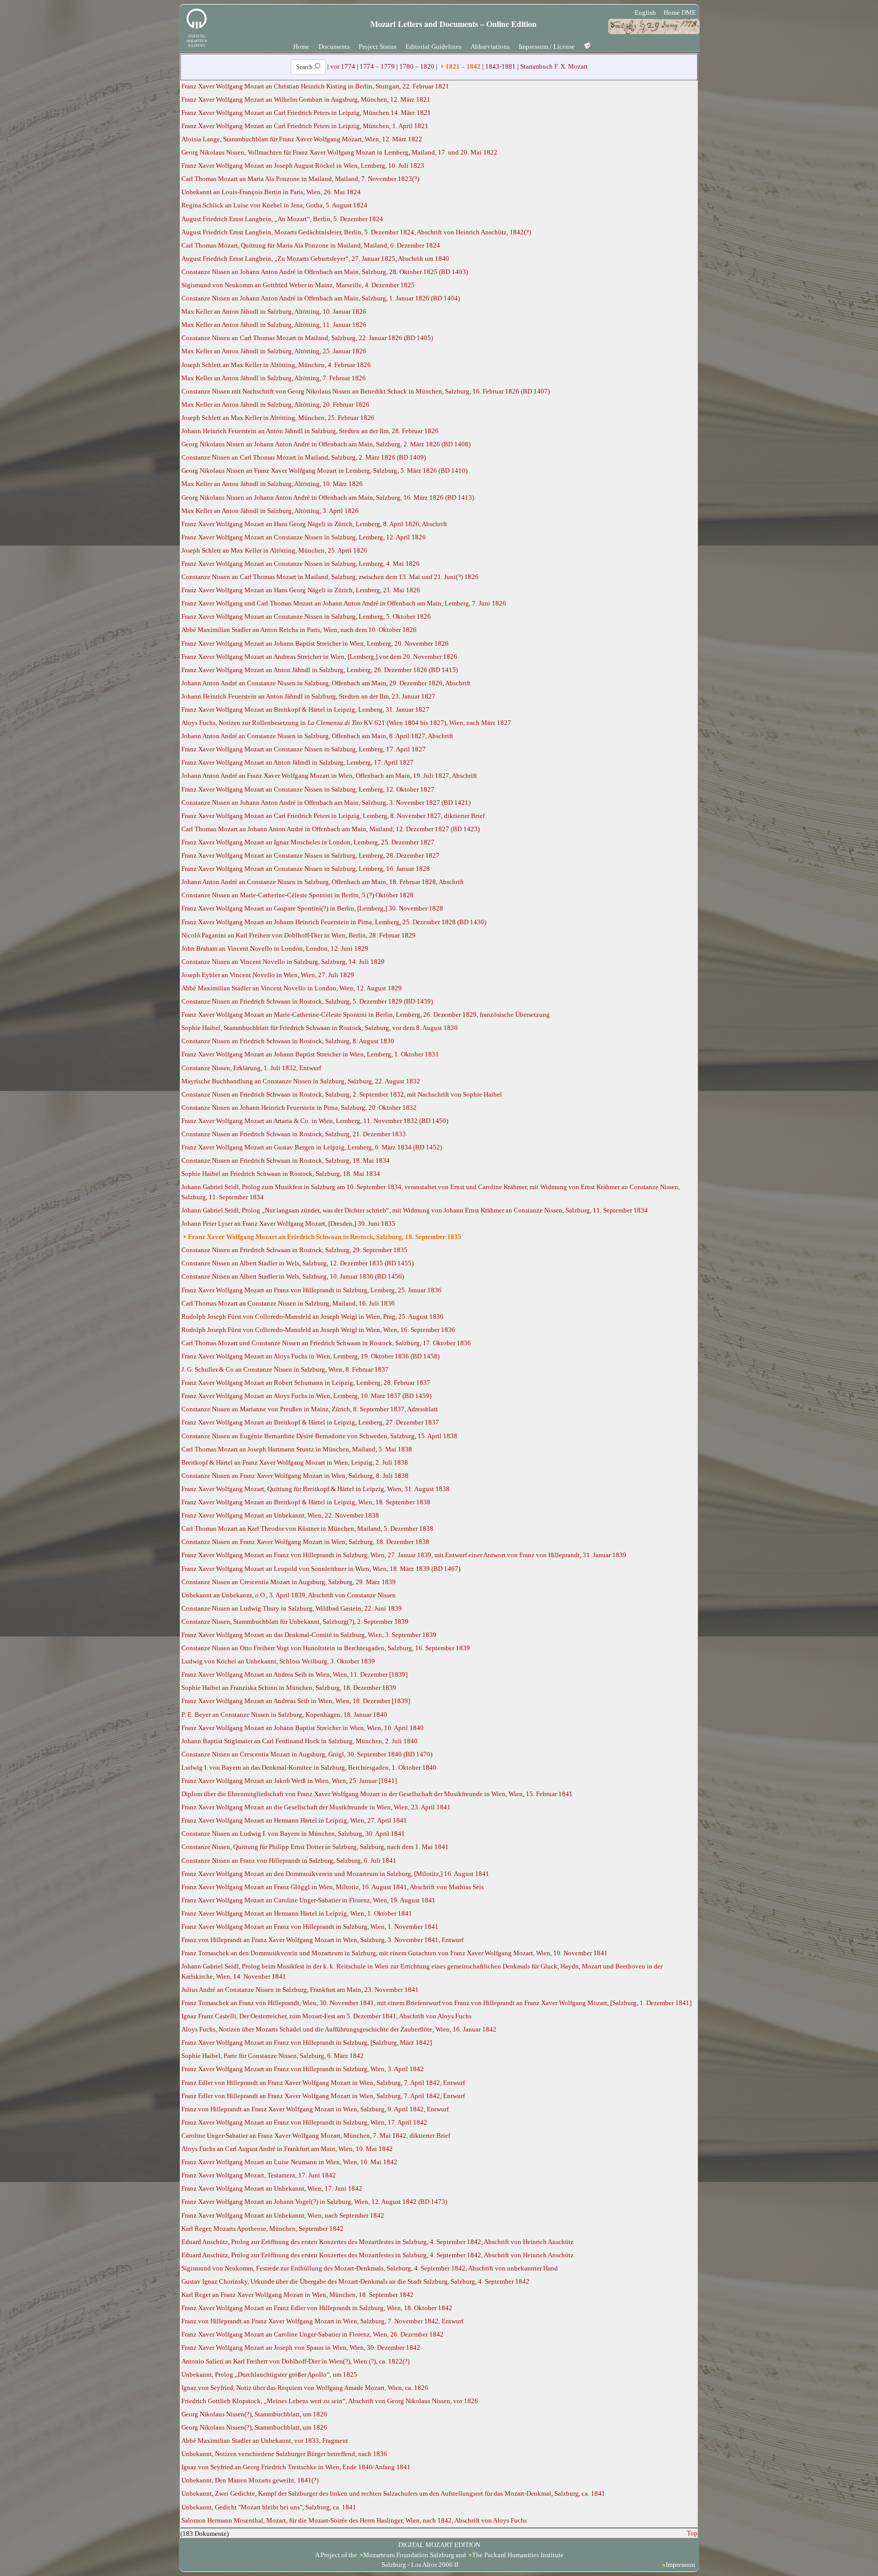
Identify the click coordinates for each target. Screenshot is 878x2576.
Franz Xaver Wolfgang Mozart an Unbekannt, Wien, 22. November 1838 (280, 1515)
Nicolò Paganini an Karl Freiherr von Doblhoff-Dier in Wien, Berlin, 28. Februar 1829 (299, 935)
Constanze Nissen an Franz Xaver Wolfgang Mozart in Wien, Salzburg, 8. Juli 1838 (295, 1476)
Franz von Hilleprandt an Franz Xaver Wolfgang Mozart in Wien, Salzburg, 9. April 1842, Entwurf (315, 2109)
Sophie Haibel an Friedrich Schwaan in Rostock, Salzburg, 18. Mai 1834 (281, 1174)
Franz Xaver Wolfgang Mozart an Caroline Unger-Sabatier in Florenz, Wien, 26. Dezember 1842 (312, 2334)
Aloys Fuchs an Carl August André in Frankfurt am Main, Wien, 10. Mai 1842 (287, 2149)
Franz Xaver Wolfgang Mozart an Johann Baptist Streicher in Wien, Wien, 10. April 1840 (303, 1728)
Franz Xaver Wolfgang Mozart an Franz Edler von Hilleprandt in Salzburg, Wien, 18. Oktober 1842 (317, 2308)
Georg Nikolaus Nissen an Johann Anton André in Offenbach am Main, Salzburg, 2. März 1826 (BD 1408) (326, 444)
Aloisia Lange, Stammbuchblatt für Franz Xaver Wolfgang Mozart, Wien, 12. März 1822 (302, 139)
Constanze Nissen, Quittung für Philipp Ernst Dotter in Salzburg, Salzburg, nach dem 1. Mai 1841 (315, 1847)
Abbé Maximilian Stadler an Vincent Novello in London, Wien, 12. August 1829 (292, 988)
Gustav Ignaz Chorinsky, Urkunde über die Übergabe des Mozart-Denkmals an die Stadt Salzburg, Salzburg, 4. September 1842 (355, 2281)
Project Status (378, 47)
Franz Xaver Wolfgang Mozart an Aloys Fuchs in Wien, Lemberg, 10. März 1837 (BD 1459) (306, 1396)
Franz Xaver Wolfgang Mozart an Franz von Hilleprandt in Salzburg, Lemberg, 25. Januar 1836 (311, 1290)
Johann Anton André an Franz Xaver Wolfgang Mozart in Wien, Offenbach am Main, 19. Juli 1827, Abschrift (329, 776)
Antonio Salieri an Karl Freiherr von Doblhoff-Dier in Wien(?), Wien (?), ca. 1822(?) (295, 2361)
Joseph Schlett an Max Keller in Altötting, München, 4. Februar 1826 (276, 365)
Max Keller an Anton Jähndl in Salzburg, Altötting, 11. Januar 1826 (274, 325)
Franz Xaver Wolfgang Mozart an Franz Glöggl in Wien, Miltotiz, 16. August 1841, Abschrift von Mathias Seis (333, 1887)
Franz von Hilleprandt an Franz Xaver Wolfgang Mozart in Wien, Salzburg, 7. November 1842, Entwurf (322, 2321)
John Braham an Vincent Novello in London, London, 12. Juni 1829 (275, 948)
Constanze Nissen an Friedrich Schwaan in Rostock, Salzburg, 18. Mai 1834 (286, 1160)
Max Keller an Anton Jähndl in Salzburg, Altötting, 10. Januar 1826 (274, 311)
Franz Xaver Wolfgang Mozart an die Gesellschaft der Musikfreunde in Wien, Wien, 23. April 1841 (316, 1807)
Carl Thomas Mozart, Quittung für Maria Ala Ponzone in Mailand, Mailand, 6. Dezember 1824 (311, 245)
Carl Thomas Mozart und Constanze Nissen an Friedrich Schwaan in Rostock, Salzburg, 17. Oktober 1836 (326, 1343)
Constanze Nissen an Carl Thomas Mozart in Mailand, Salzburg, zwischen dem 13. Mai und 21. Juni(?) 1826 (330, 577)
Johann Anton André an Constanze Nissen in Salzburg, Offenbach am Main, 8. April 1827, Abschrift (317, 736)
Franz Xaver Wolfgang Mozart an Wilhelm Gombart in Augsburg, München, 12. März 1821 (306, 99)
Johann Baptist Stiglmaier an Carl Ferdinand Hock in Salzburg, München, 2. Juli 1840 (300, 1741)
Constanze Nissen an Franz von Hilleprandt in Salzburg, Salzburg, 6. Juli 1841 (289, 1860)
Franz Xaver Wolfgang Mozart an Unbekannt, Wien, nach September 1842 (283, 2215)
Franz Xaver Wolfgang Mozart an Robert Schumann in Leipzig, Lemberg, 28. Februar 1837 (306, 1383)
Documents (334, 47)
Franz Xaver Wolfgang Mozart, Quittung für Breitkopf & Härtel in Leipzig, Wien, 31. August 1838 (316, 1489)
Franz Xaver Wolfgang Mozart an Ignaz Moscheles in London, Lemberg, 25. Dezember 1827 (308, 842)
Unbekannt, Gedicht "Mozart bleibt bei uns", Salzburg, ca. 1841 (269, 2507)
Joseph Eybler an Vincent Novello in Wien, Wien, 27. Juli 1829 (268, 975)
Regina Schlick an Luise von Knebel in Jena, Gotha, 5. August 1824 (274, 205)
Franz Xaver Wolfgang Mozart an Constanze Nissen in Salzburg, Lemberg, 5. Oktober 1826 (306, 616)
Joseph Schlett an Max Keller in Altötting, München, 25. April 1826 (274, 550)
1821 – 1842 (463, 66)
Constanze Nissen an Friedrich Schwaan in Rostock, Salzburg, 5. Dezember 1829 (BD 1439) (307, 1001)
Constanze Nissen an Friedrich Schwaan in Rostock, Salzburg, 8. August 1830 (288, 1041)
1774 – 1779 (377, 66)
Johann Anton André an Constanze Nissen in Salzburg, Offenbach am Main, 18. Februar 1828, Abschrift (323, 882)
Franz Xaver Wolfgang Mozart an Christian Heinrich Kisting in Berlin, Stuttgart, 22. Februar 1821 (315, 86)
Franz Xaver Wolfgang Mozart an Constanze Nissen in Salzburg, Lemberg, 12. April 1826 (304, 537)
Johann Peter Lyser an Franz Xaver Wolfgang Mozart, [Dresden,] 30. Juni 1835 (288, 1223)
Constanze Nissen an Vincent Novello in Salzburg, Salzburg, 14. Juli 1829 (283, 962)
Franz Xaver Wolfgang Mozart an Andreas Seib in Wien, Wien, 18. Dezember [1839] (296, 1701)
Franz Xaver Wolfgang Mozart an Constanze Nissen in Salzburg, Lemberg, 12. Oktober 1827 (308, 789)
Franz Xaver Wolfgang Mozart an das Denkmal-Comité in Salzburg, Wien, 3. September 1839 (309, 1635)
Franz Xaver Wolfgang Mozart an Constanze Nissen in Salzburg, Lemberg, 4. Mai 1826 (301, 564)
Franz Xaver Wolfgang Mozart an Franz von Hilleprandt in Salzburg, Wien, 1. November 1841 (310, 1927)
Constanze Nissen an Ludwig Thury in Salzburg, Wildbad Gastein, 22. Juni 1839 (292, 1608)
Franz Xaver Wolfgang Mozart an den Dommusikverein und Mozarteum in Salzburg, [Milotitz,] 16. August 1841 (335, 1874)
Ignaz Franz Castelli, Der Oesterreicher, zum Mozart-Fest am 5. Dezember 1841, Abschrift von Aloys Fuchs (326, 2016)
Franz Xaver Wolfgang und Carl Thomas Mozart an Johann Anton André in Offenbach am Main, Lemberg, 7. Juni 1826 (344, 603)
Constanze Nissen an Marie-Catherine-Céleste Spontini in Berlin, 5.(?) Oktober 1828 (297, 895)
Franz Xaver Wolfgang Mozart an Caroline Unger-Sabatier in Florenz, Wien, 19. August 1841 (308, 1900)
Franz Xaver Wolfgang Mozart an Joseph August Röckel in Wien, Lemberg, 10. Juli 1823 (303, 165)
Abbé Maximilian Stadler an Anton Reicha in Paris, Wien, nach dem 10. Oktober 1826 (299, 630)
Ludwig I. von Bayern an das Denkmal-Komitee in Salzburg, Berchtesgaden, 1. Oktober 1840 (309, 1767)
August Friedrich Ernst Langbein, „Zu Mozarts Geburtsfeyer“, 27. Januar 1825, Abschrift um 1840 (315, 259)
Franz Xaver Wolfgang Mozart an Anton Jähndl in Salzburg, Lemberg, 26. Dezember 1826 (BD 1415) (320, 670)
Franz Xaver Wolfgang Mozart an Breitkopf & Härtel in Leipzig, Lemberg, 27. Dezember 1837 (310, 1422)
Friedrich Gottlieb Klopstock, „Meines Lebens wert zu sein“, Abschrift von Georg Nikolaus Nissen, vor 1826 (330, 2401)
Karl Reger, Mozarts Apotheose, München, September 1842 (262, 2229)
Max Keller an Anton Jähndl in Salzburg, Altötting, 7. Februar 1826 (274, 378)
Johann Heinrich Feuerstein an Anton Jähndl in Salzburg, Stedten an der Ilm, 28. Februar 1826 (310, 431)
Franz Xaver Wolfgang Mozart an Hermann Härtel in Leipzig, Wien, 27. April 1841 (294, 1820)
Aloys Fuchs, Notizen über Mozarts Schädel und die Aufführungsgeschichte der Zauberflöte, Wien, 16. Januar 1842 (339, 2029)
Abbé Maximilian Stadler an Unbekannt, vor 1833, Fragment (265, 2441)
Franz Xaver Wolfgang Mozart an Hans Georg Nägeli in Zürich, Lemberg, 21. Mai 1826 (301, 590)
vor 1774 (343, 66)
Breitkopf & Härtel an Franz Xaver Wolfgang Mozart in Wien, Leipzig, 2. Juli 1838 (295, 1462)
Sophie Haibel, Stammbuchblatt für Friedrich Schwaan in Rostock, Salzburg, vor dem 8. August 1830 (320, 1028)
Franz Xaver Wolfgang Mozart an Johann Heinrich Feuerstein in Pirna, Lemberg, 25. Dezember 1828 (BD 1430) (334, 922)
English (645, 12)
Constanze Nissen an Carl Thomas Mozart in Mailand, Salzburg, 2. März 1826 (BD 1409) (304, 457)
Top (692, 2533)
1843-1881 (500, 66)
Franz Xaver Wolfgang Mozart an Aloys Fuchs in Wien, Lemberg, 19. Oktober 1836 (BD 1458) (310, 1356)
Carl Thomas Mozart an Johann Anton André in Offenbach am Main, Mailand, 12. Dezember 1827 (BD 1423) (331, 829)
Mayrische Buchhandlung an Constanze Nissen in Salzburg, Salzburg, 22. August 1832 (301, 1081)
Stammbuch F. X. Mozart (554, 66)
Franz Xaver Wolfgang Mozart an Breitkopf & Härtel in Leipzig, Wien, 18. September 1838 (306, 1502)
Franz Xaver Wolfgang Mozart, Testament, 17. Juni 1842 (259, 2175)
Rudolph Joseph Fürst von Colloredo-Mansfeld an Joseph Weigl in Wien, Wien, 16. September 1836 (318, 1330)
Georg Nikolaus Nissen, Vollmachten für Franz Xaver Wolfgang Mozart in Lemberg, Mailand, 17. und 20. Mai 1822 (339, 152)
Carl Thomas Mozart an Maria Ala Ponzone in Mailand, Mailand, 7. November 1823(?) (300, 179)
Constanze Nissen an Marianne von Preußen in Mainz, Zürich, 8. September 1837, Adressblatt (310, 1409)
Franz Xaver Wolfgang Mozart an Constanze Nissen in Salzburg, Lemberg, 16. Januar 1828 (306, 869)
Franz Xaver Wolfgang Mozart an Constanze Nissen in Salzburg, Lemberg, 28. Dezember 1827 (310, 855)
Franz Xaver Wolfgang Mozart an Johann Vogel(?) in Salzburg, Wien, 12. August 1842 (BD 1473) (314, 2202)
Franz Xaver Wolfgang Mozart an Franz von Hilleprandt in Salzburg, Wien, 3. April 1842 (303, 2069)
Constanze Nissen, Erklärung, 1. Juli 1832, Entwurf (251, 1068)
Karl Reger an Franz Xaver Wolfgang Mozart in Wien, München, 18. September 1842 (297, 2295)
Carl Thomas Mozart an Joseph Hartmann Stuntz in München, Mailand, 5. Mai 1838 (297, 1449)
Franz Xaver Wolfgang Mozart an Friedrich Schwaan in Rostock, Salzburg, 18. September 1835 (325, 1237)
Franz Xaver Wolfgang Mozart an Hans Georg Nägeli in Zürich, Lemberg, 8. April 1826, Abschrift (314, 524)
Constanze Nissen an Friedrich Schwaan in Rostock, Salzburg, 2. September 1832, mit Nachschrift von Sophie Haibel (342, 1094)
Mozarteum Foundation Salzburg (409, 2555)
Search (305, 67)
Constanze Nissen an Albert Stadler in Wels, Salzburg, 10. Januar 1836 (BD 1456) (293, 1276)
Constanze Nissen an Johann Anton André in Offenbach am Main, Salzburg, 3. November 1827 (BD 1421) (326, 802)
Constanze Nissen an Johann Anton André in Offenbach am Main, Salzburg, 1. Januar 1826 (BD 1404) (321, 298)
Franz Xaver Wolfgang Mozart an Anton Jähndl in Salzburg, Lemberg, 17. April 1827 (297, 762)
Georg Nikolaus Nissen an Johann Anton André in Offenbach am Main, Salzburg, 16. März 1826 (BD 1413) (328, 497)
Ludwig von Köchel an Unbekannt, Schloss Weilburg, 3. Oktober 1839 (278, 1661)
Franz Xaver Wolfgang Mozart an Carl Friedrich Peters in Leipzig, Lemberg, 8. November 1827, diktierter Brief (333, 816)
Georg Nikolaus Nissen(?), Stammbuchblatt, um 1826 (254, 2414)
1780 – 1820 (417, 66)
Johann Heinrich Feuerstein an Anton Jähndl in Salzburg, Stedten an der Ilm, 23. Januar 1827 (308, 696)
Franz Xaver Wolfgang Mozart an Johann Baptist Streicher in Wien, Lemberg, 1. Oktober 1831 (310, 1054)
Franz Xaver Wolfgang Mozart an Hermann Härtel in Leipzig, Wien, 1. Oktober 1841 (297, 1913)
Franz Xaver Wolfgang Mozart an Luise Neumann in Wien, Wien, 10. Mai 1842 (289, 2162)
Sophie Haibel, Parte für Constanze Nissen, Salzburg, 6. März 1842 (273, 2056)
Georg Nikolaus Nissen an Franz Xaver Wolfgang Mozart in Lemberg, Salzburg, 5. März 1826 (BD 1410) (324, 471)
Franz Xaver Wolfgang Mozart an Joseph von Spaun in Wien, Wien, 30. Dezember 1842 (301, 2347)
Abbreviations (490, 47)
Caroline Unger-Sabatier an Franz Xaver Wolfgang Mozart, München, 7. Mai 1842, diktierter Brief (316, 2135)
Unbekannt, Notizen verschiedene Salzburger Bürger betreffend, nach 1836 (284, 2454)
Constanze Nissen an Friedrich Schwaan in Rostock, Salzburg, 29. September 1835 (294, 1250)
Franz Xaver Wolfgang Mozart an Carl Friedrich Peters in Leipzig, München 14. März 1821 (306, 113)
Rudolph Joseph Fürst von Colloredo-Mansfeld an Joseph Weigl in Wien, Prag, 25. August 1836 (312, 1316)
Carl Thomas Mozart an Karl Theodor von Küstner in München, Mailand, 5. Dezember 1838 (307, 1528)
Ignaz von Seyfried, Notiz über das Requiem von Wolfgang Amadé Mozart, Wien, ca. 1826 (305, 2388)
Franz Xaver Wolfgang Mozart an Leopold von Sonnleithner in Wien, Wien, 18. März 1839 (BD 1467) (321, 1569)
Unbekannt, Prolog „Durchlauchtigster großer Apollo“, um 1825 (269, 2374)
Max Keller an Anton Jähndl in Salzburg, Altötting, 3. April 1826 (270, 511)
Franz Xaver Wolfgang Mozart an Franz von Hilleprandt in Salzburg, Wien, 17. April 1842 (304, 2122)
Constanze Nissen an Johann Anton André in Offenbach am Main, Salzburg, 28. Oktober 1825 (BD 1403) (325, 272)
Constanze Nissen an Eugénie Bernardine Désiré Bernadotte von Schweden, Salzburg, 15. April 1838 (319, 1436)
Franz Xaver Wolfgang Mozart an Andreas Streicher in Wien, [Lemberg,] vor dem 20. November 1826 (319, 657)
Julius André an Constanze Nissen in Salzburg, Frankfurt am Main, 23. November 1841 (300, 1990)
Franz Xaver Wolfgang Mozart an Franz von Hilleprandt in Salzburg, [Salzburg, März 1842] (307, 2042)
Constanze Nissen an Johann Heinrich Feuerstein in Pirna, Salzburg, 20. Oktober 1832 (299, 1108)
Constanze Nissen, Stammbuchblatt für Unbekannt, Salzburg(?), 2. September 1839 (295, 1622)
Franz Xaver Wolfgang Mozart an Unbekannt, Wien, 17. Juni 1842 (272, 2188)
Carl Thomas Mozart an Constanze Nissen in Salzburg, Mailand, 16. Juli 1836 (288, 1303)
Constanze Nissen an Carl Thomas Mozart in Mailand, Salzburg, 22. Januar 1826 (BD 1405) (307, 338)
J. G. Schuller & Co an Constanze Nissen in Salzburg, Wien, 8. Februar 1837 (285, 1369)
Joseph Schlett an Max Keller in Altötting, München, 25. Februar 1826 (278, 418)
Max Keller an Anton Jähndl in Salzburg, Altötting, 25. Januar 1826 (274, 351)
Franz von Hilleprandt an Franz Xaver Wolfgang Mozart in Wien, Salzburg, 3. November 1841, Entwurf (322, 1940)
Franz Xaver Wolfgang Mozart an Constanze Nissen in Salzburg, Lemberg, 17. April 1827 (304, 749)
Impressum (680, 2565)
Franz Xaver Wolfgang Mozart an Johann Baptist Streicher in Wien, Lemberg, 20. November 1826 (315, 643)
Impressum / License (547, 47)
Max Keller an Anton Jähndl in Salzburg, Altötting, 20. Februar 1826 (275, 404)
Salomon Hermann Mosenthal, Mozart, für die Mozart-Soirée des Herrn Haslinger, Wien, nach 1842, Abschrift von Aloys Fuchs (354, 2520)
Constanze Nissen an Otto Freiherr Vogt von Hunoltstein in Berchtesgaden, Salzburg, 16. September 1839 (326, 1648)
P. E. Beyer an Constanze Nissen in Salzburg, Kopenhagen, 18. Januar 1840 (284, 1715)
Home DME (680, 12)
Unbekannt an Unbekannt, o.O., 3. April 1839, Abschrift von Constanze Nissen (289, 1595)
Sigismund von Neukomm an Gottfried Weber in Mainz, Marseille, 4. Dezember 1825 (298, 285)
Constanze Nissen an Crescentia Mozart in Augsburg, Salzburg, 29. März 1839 (289, 1582)
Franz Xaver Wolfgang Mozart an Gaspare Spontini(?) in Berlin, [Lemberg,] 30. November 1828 (312, 908)
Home (301, 47)
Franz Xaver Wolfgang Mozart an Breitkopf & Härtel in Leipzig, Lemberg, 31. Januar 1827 (305, 709)
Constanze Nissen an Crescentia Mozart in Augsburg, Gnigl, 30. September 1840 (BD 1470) (307, 1754)
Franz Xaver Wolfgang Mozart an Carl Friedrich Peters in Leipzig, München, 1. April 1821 (305, 126)
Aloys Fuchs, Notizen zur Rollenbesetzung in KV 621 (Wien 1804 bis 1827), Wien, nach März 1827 (346, 723)
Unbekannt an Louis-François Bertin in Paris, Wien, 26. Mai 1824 (271, 192)
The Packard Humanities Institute (518, 2555)
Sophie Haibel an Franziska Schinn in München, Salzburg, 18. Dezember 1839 (289, 1688)
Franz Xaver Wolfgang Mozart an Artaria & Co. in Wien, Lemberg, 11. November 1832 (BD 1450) (315, 1121)
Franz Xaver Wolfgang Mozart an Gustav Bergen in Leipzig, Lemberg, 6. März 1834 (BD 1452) (312, 1147)
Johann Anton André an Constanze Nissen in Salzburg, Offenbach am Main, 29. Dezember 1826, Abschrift (326, 683)
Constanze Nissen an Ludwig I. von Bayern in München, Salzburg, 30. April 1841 (293, 1833)
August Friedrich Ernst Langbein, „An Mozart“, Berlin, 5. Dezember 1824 (282, 219)
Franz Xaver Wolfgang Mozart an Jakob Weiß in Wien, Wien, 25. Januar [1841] (289, 1781)
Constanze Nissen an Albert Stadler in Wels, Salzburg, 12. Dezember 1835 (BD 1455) (297, 1263)
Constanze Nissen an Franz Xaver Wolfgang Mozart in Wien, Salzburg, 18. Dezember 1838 (305, 1542)
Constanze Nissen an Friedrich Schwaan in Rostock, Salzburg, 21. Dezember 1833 (294, 1134)
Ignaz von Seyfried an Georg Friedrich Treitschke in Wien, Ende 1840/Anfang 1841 (296, 2467)
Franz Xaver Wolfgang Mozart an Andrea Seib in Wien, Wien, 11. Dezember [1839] (294, 1674)
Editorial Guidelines (433, 47)
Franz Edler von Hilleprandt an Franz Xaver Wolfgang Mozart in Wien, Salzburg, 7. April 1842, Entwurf (323, 2083)
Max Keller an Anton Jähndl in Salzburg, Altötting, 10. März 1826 (272, 484)
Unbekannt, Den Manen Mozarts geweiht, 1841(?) (250, 2480)
